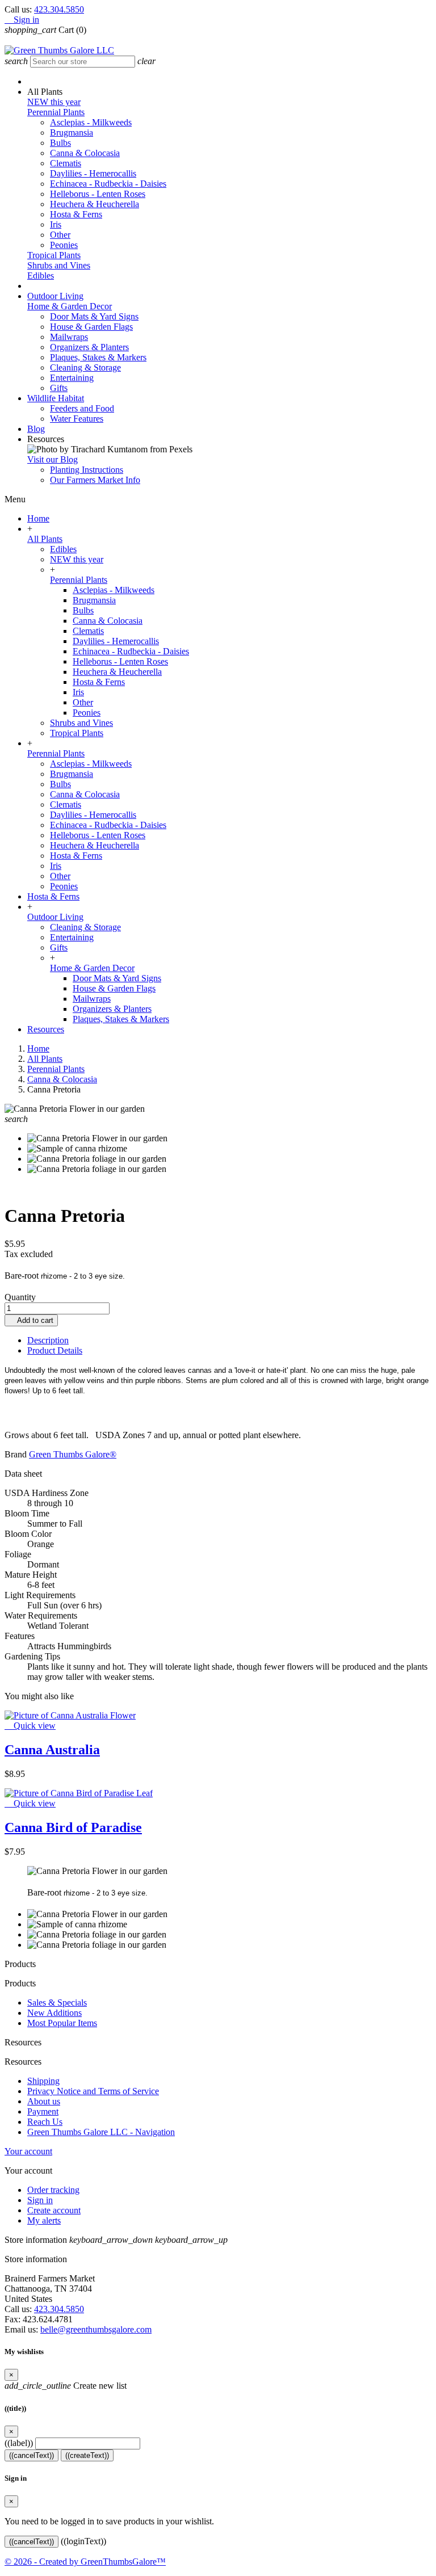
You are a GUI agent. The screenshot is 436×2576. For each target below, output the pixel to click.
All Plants (45, 539)
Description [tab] (48, 1340)
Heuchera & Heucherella (95, 204)
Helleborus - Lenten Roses (98, 194)
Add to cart (31, 1320)
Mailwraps (69, 337)
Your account (28, 2151)
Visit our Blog (53, 459)
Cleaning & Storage (85, 367)
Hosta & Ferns (76, 214)
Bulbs (60, 143)
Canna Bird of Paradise (73, 1827)
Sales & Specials (57, 2003)
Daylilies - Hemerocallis (93, 173)
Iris (56, 224)
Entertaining (72, 378)
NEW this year (54, 102)
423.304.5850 (59, 9)
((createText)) (87, 2455)
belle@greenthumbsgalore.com (96, 2329)
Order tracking (53, 2190)
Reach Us (45, 2122)
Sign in (40, 2200)
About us (44, 2101)
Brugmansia (72, 133)
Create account (54, 2210)
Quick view (30, 1726)
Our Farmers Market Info (95, 480)
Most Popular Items (62, 2023)
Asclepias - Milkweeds (91, 122)
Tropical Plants (54, 255)
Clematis (66, 163)
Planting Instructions (87, 470)
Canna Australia (52, 1750)
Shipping (43, 2081)
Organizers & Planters (89, 347)
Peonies (64, 245)
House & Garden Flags (91, 327)
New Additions (54, 2013)
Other (60, 235)
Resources (46, 1029)
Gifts (59, 388)
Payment (43, 2111)
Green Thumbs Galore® (73, 1454)
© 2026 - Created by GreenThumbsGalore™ (85, 2562)
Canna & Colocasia (85, 153)
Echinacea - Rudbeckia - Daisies (108, 184)
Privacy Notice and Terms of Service (93, 2091)
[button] (45, 92)
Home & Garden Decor (70, 306)
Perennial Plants (56, 112)
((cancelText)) (32, 2455)
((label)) (19, 2443)
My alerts (44, 2220)
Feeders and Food (82, 408)
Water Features (77, 419)
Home (38, 518)
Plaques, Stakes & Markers (98, 357)
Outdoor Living (55, 917)
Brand (16, 1454)
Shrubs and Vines (59, 265)
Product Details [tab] (55, 1350)
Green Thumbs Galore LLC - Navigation (101, 2132)
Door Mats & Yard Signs (94, 316)
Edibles (41, 276)
